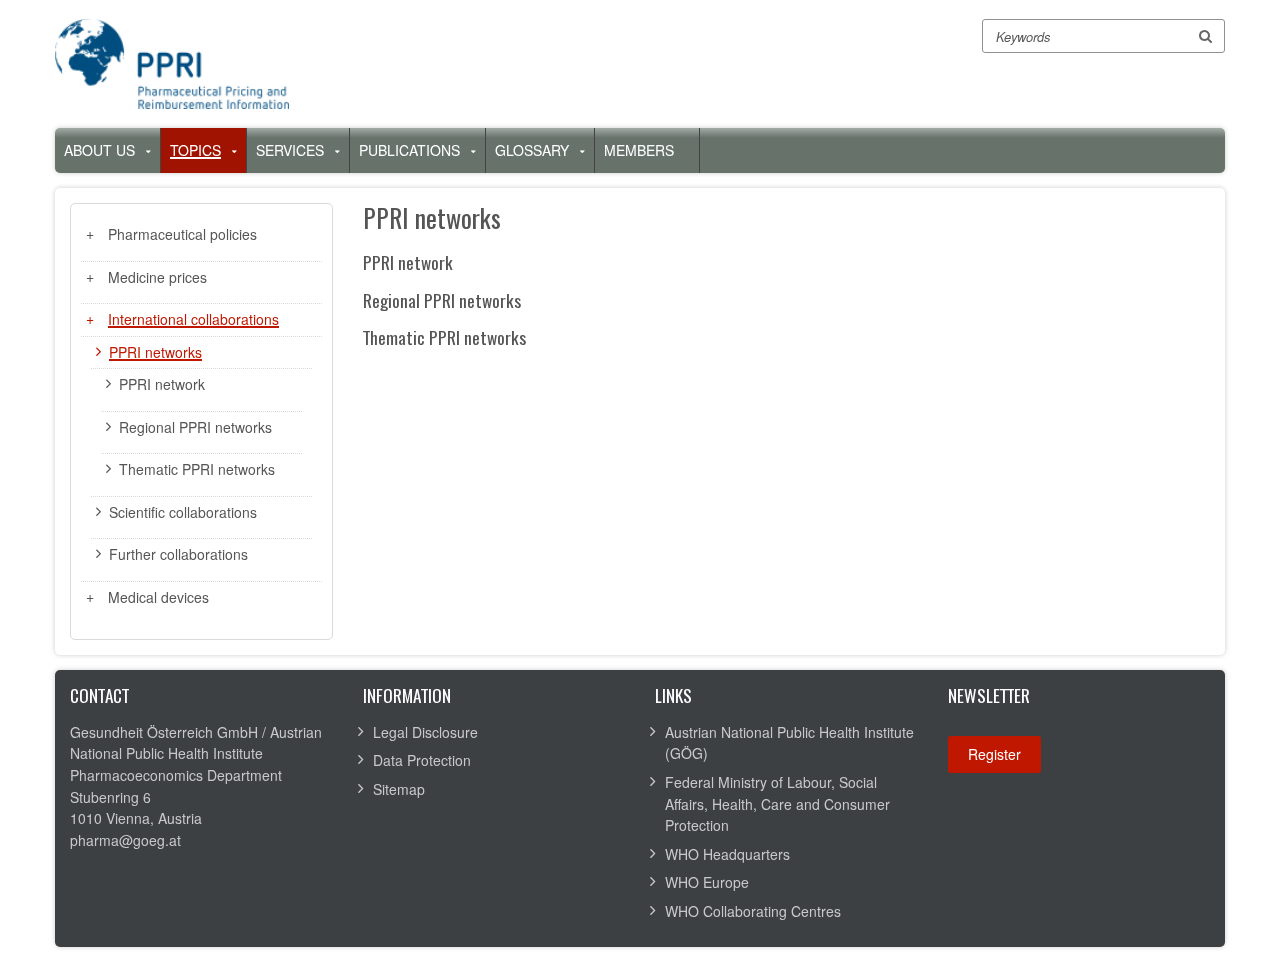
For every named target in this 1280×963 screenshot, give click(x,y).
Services (290, 150)
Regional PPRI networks (195, 427)
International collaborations (193, 319)
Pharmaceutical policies (182, 234)
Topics (195, 150)
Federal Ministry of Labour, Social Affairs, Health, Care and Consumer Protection (777, 803)
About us (99, 150)
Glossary (532, 150)
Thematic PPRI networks (197, 469)
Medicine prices (157, 277)
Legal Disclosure (425, 732)
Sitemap (399, 789)
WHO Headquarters (727, 854)
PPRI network (162, 384)
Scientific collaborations (183, 512)
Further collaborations (178, 554)
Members (639, 150)
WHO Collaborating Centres (753, 911)
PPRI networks (155, 352)
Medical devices (158, 597)
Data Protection (422, 760)
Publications (409, 150)
